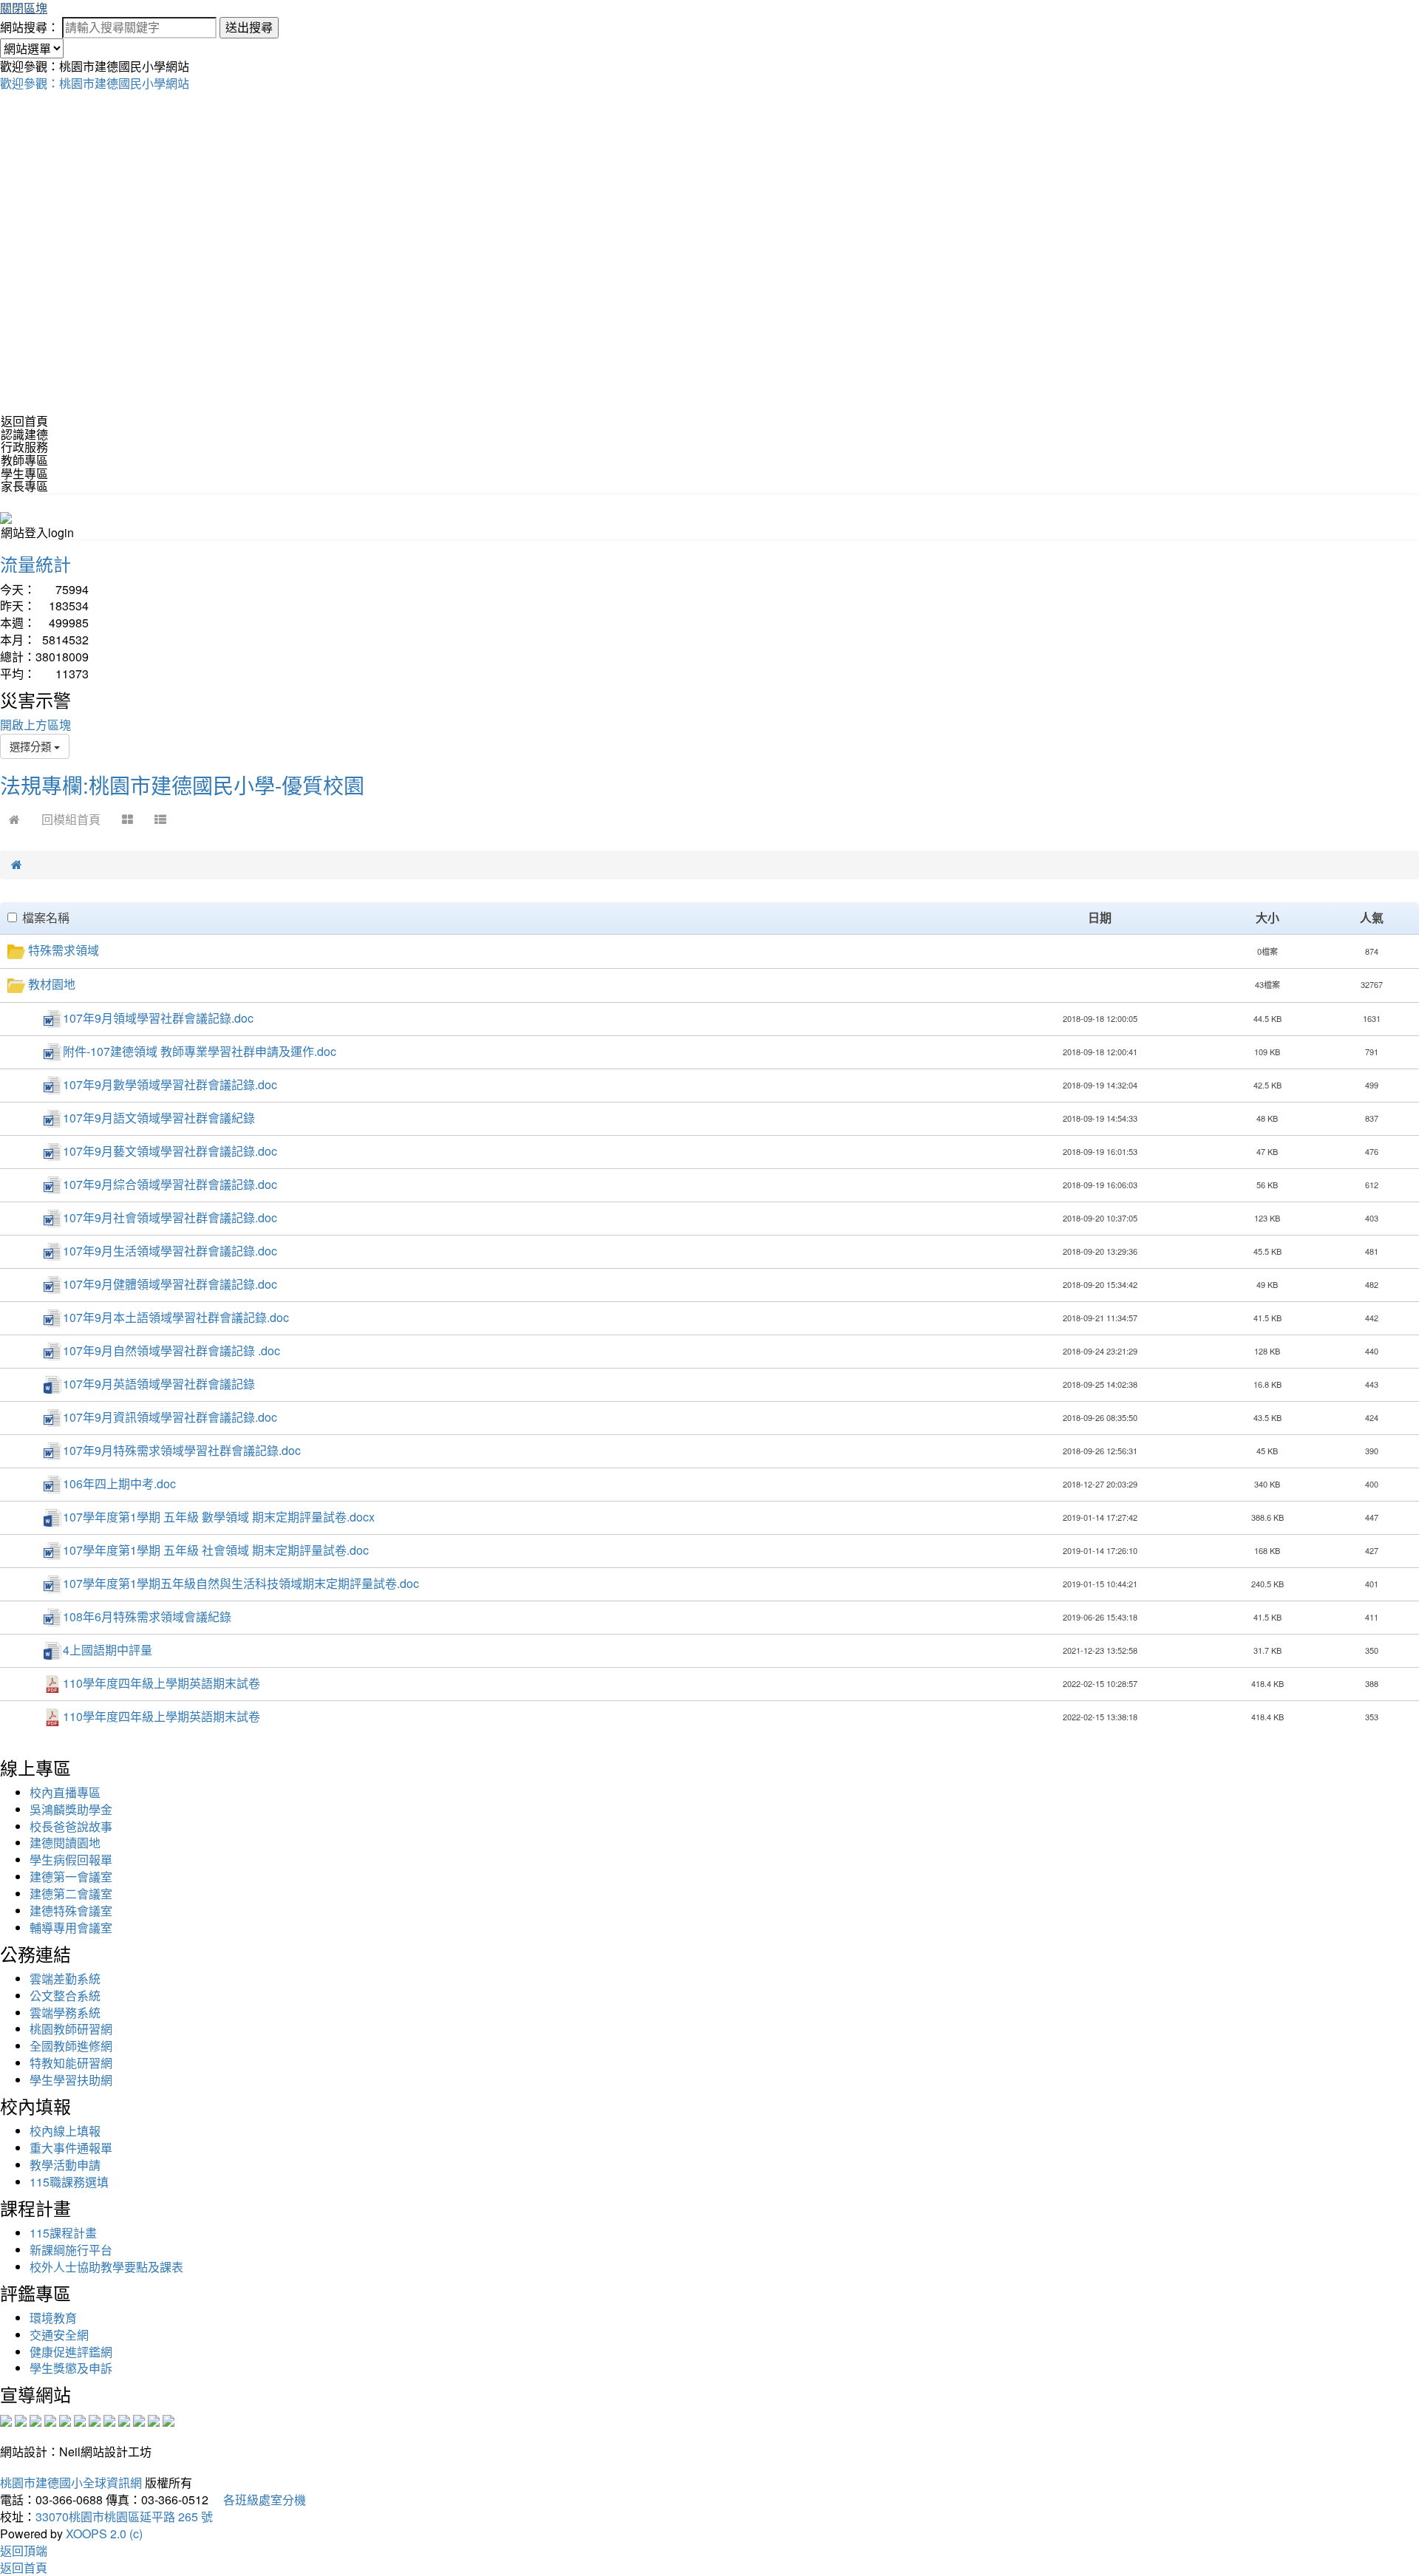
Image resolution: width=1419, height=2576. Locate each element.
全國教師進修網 (71, 2046)
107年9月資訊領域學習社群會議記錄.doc (170, 1417)
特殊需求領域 (64, 950)
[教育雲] (124, 2420)
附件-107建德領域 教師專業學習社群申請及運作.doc (200, 1051)
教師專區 (24, 460)
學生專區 (24, 473)
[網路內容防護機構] (35, 2420)
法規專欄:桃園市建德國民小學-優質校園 (182, 785)
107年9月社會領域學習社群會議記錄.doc (170, 1217)
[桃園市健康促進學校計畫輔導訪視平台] (169, 2420)
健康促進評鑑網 (71, 2352)
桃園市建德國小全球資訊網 (71, 2483)
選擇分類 (32, 746)
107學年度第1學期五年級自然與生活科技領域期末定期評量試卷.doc (241, 1583)
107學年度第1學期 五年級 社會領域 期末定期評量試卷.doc (216, 1550)
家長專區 (24, 486)
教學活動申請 (65, 2165)
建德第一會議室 (71, 1877)
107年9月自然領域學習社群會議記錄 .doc (171, 1350)
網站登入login (37, 532)
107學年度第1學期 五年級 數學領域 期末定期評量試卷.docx (219, 1517)
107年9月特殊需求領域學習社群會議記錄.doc (182, 1450)
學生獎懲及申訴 (71, 2368)
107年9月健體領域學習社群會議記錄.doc (170, 1284)
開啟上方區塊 (35, 725)
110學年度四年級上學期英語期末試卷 (161, 1683)
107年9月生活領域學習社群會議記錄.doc (170, 1251)
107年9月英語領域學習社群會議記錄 (159, 1384)
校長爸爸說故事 (71, 1826)
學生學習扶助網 (71, 2080)
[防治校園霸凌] (95, 2420)
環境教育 (53, 2318)
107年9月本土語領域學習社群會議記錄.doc (176, 1317)
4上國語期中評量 (108, 1650)
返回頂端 (24, 2551)
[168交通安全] (6, 2420)
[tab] (709, 435)
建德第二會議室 (71, 1894)
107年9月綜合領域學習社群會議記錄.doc (170, 1184)
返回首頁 (24, 421)
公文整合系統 (65, 1996)
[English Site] (6, 516)
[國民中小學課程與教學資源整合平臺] (154, 2420)
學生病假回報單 (71, 1860)
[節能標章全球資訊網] (80, 2420)
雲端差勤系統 (65, 1979)
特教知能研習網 (71, 2063)
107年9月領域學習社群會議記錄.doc (158, 1018)
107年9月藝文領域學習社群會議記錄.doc (170, 1151)
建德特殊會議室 (71, 1911)
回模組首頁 (71, 819)
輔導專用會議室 (71, 1928)
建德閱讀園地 (65, 1843)
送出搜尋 (249, 27)
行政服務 (24, 447)
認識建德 (24, 434)
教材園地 (52, 984)
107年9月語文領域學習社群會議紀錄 (159, 1118)
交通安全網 (59, 2335)
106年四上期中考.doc (119, 1483)
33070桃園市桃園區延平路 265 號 (124, 2517)
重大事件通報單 (71, 2148)
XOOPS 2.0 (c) (104, 2534)
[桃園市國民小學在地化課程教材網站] (21, 2420)
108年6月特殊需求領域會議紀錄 (147, 1616)
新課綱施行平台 (71, 2250)
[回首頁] (14, 819)
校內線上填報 (65, 2131)
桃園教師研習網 (71, 2029)
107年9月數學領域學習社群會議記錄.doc (170, 1084)
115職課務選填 (69, 2182)
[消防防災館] (65, 2420)
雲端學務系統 (65, 2013)
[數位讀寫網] (109, 2420)
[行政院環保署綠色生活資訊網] (50, 2420)
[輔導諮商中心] (139, 2420)
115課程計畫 (63, 2233)
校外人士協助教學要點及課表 (106, 2267)
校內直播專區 (65, 1792)
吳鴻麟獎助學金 (71, 1809)
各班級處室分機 (259, 2500)
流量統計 (35, 563)
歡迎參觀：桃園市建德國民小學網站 (95, 83)
